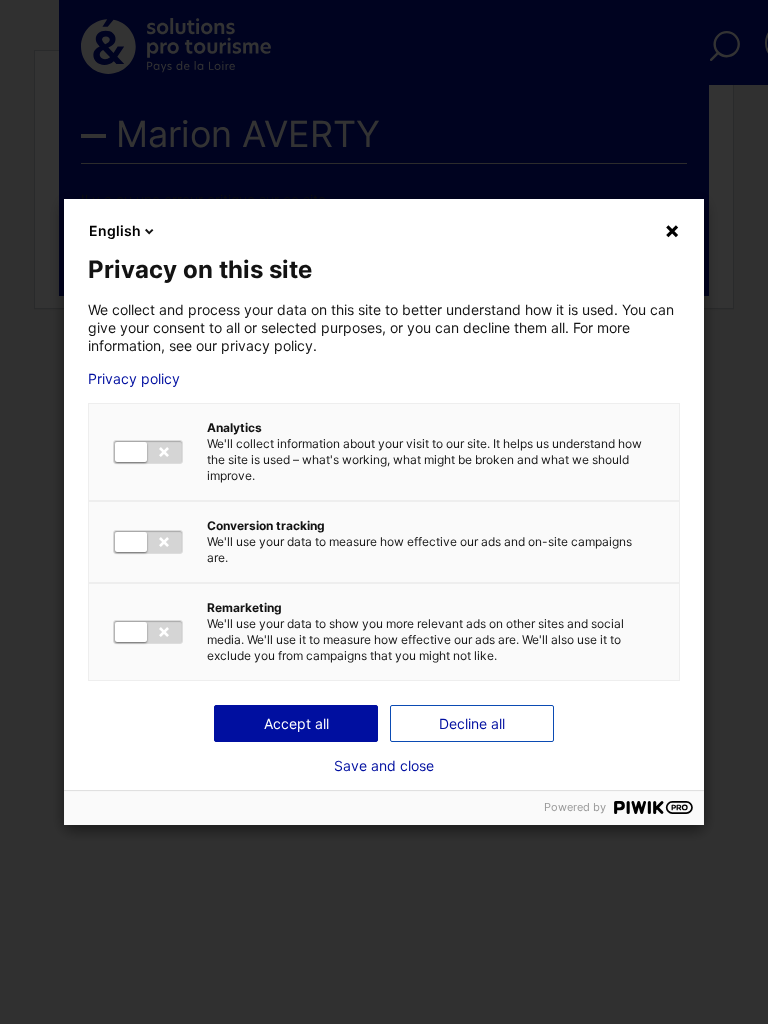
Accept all (296, 723)
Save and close (384, 766)
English (115, 230)
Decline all (472, 723)
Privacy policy (134, 379)
